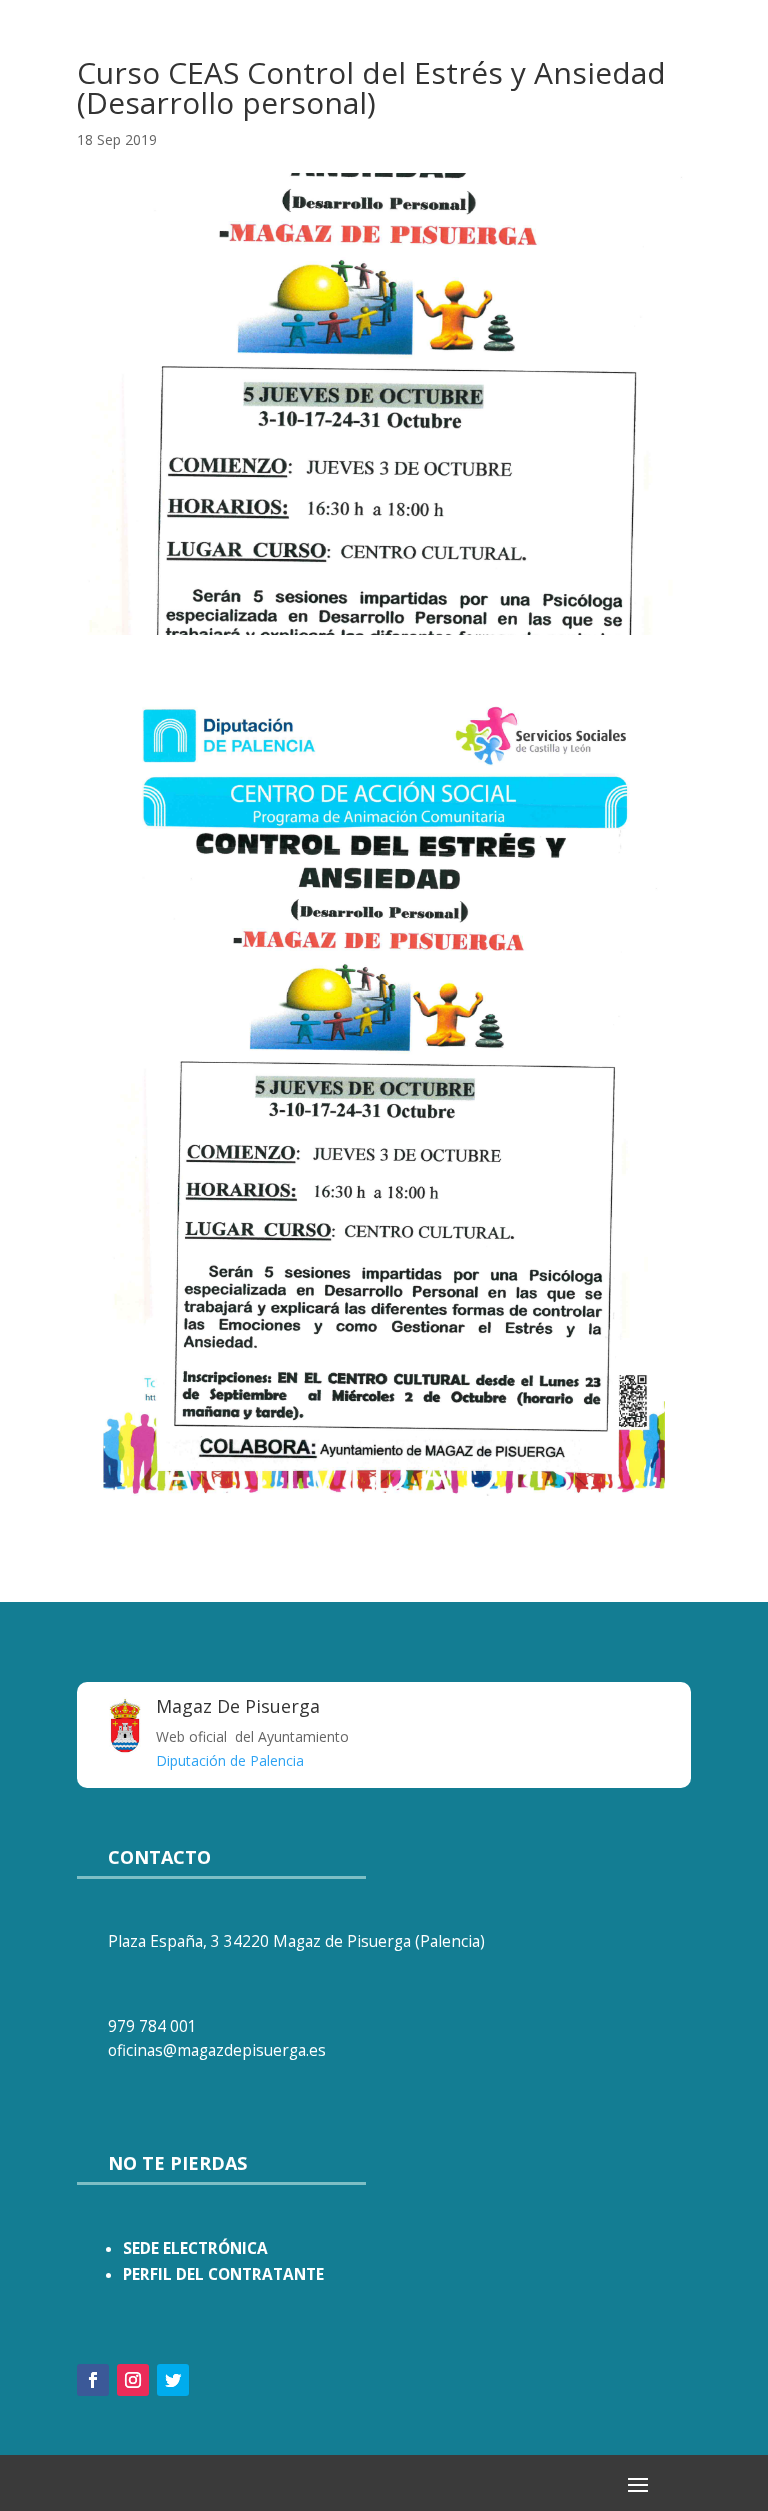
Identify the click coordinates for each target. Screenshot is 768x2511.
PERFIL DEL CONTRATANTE (223, 2274)
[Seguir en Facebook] (93, 2380)
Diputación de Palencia (230, 1760)
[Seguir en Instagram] (133, 2380)
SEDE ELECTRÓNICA (195, 2248)
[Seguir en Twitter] (173, 2380)
